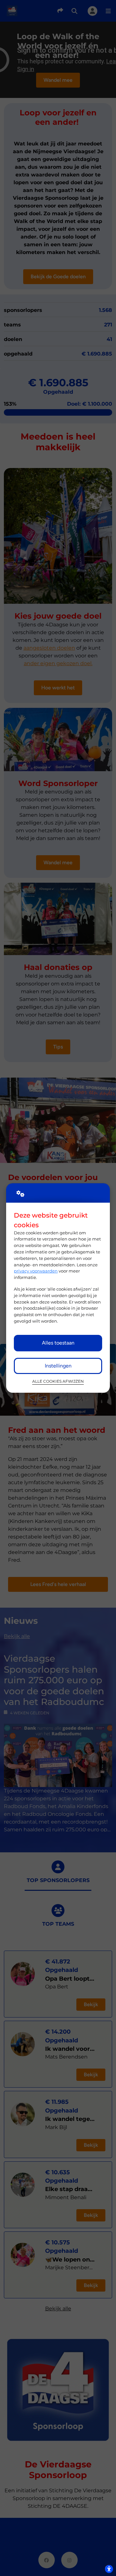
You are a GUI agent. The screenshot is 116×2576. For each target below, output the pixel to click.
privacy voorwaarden (36, 1271)
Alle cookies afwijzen (58, 1381)
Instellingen (58, 1366)
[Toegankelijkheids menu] (109, 2569)
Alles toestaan (58, 1343)
